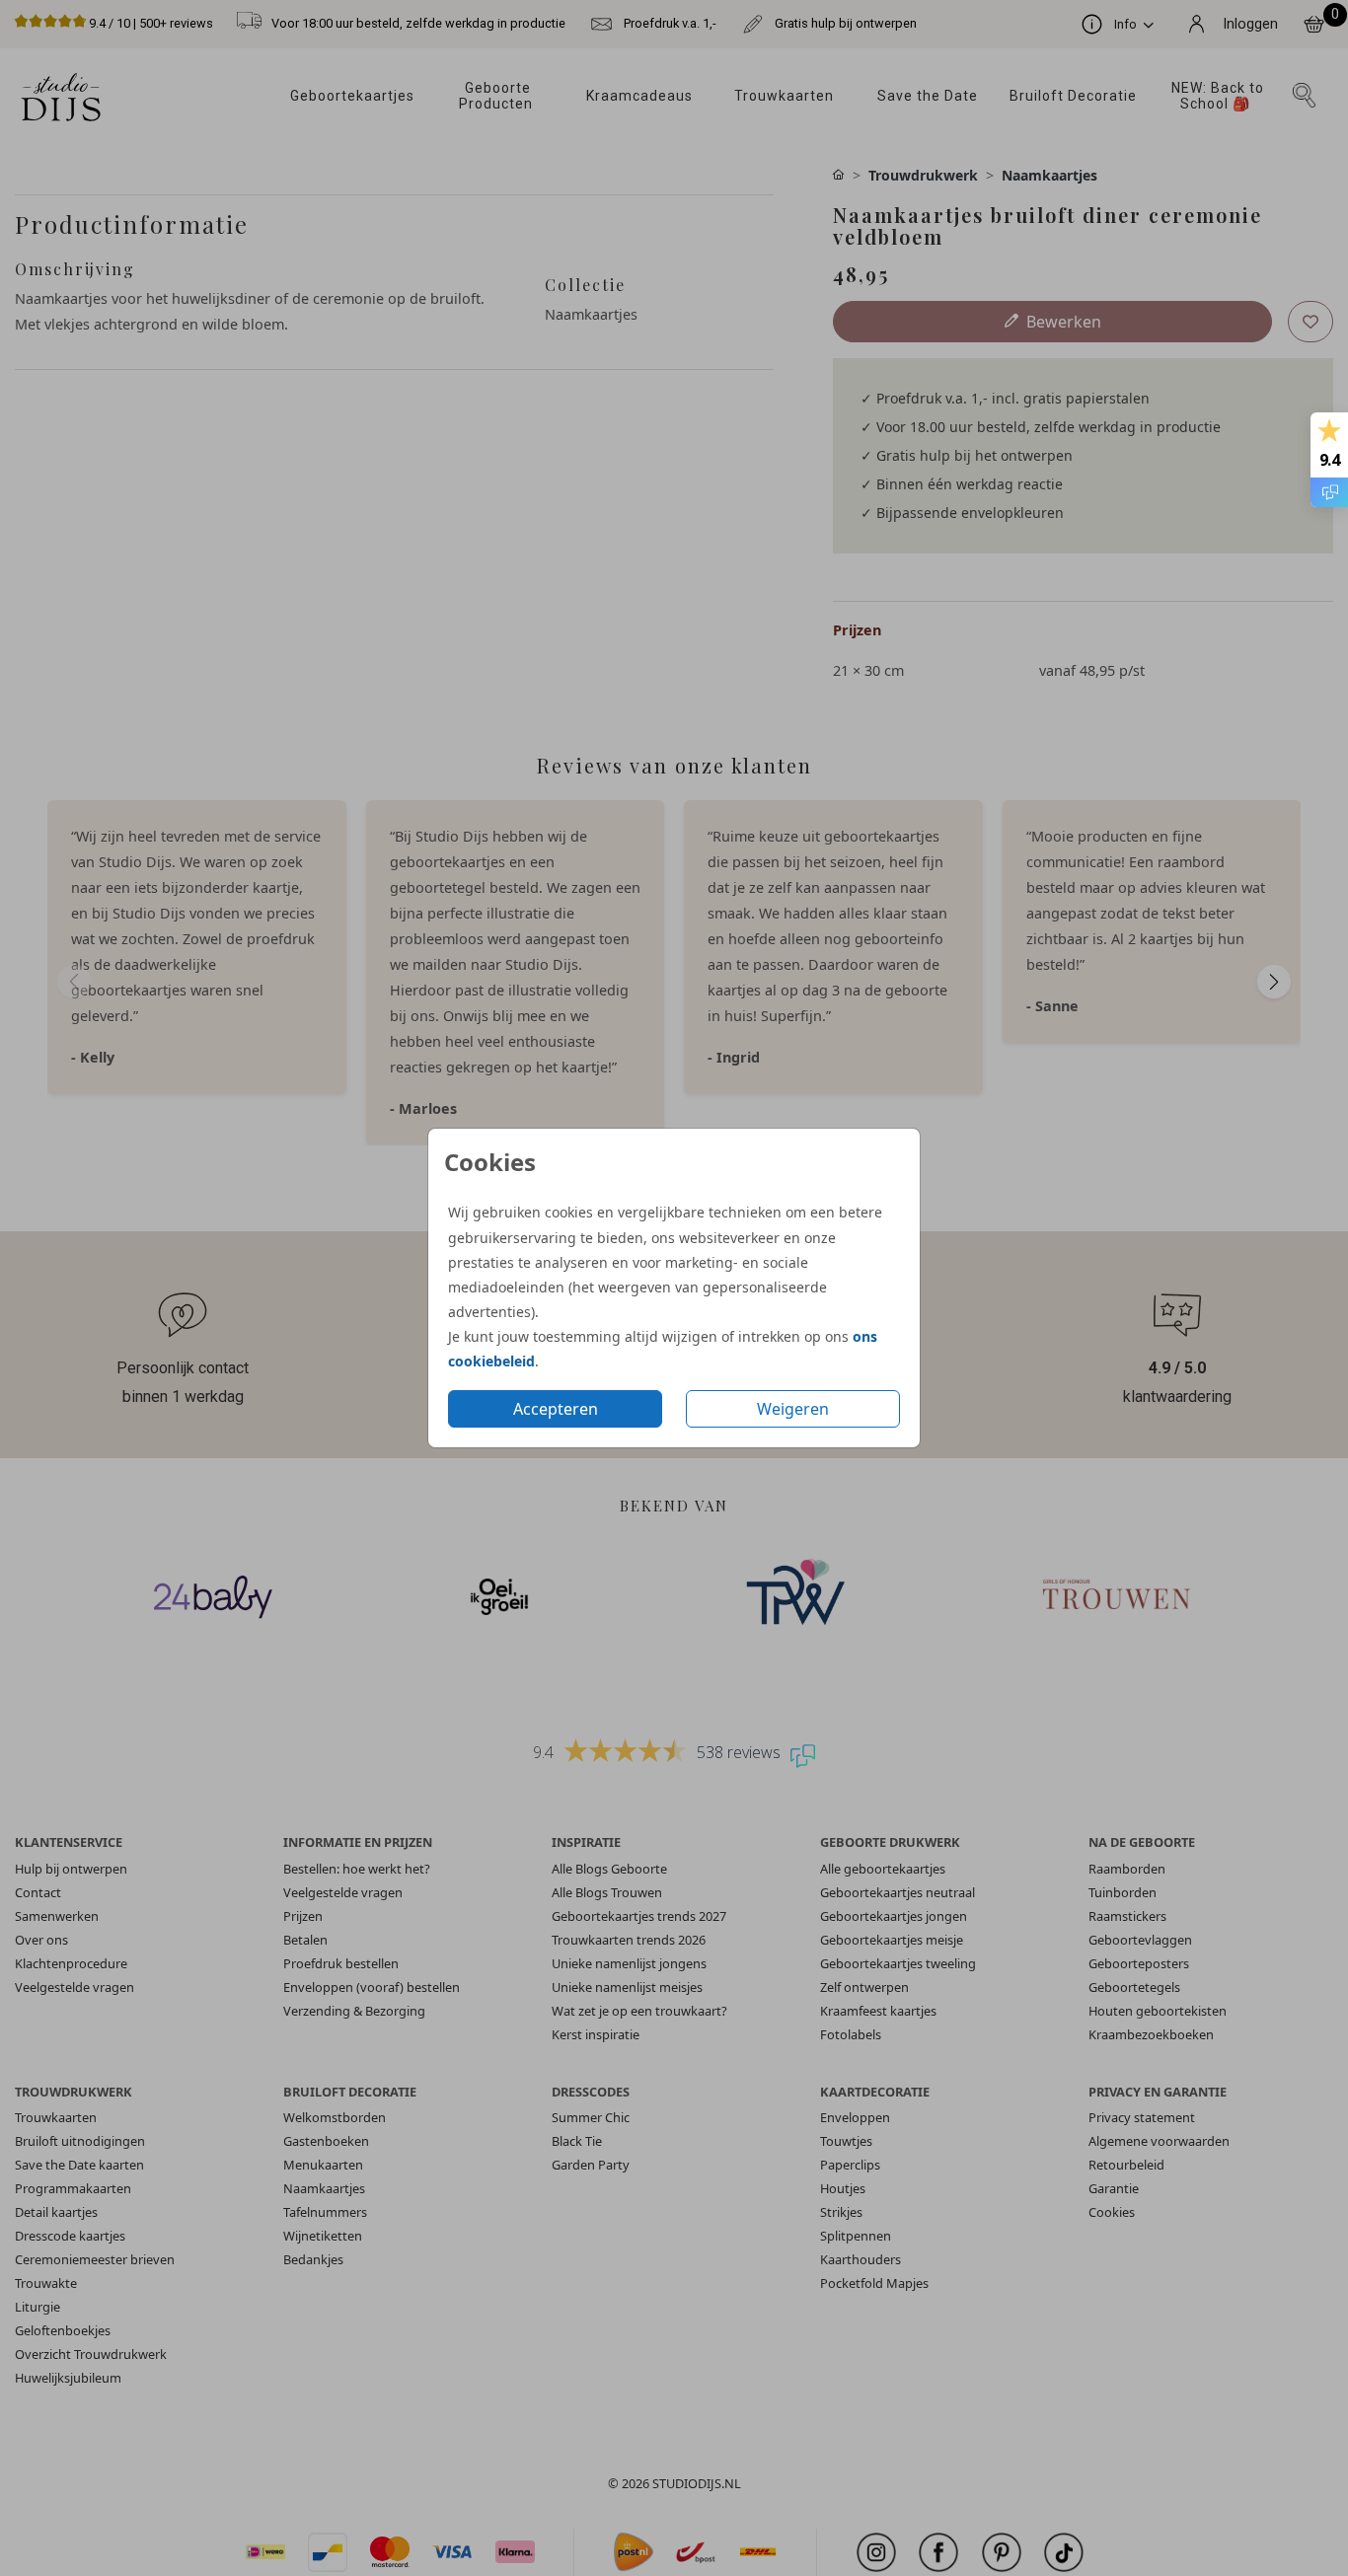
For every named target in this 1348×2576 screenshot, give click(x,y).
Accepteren (556, 1409)
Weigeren (793, 1409)
